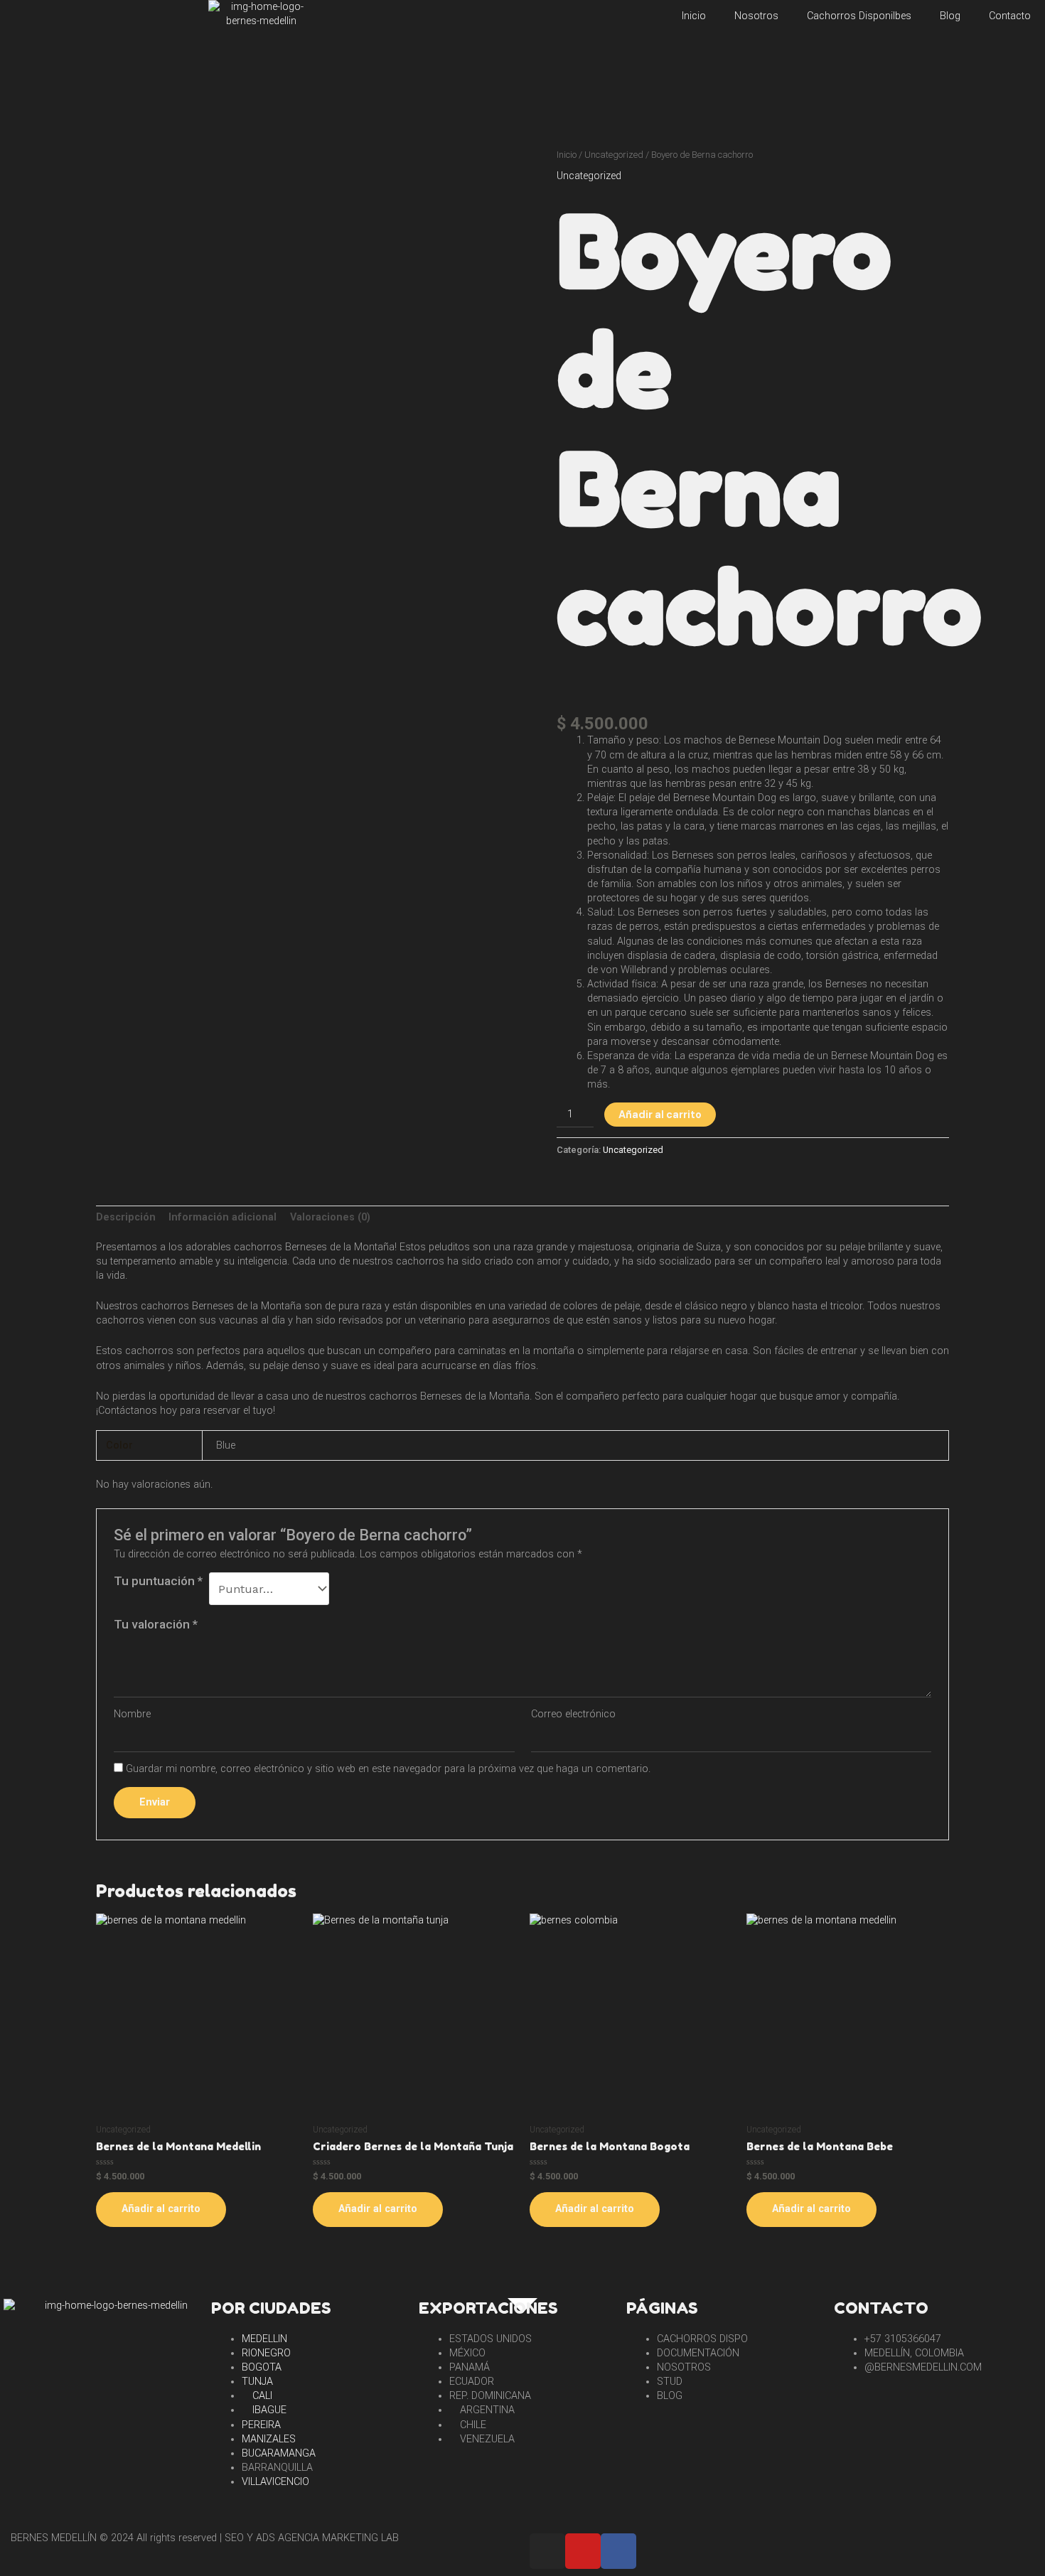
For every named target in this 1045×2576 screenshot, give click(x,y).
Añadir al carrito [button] (161, 2209)
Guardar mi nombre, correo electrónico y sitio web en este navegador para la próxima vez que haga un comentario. (388, 1769)
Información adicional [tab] (223, 1217)
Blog (950, 16)
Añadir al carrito (660, 1115)
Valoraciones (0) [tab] (330, 1217)
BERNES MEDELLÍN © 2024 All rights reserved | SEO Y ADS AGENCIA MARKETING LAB (205, 2538)
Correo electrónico (573, 1714)
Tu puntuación (158, 1581)
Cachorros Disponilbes (859, 16)
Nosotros (756, 16)
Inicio (694, 16)
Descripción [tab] (126, 1217)
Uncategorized (614, 155)
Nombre (132, 1714)
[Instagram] (547, 2551)
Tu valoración (156, 1624)
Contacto (1010, 16)
